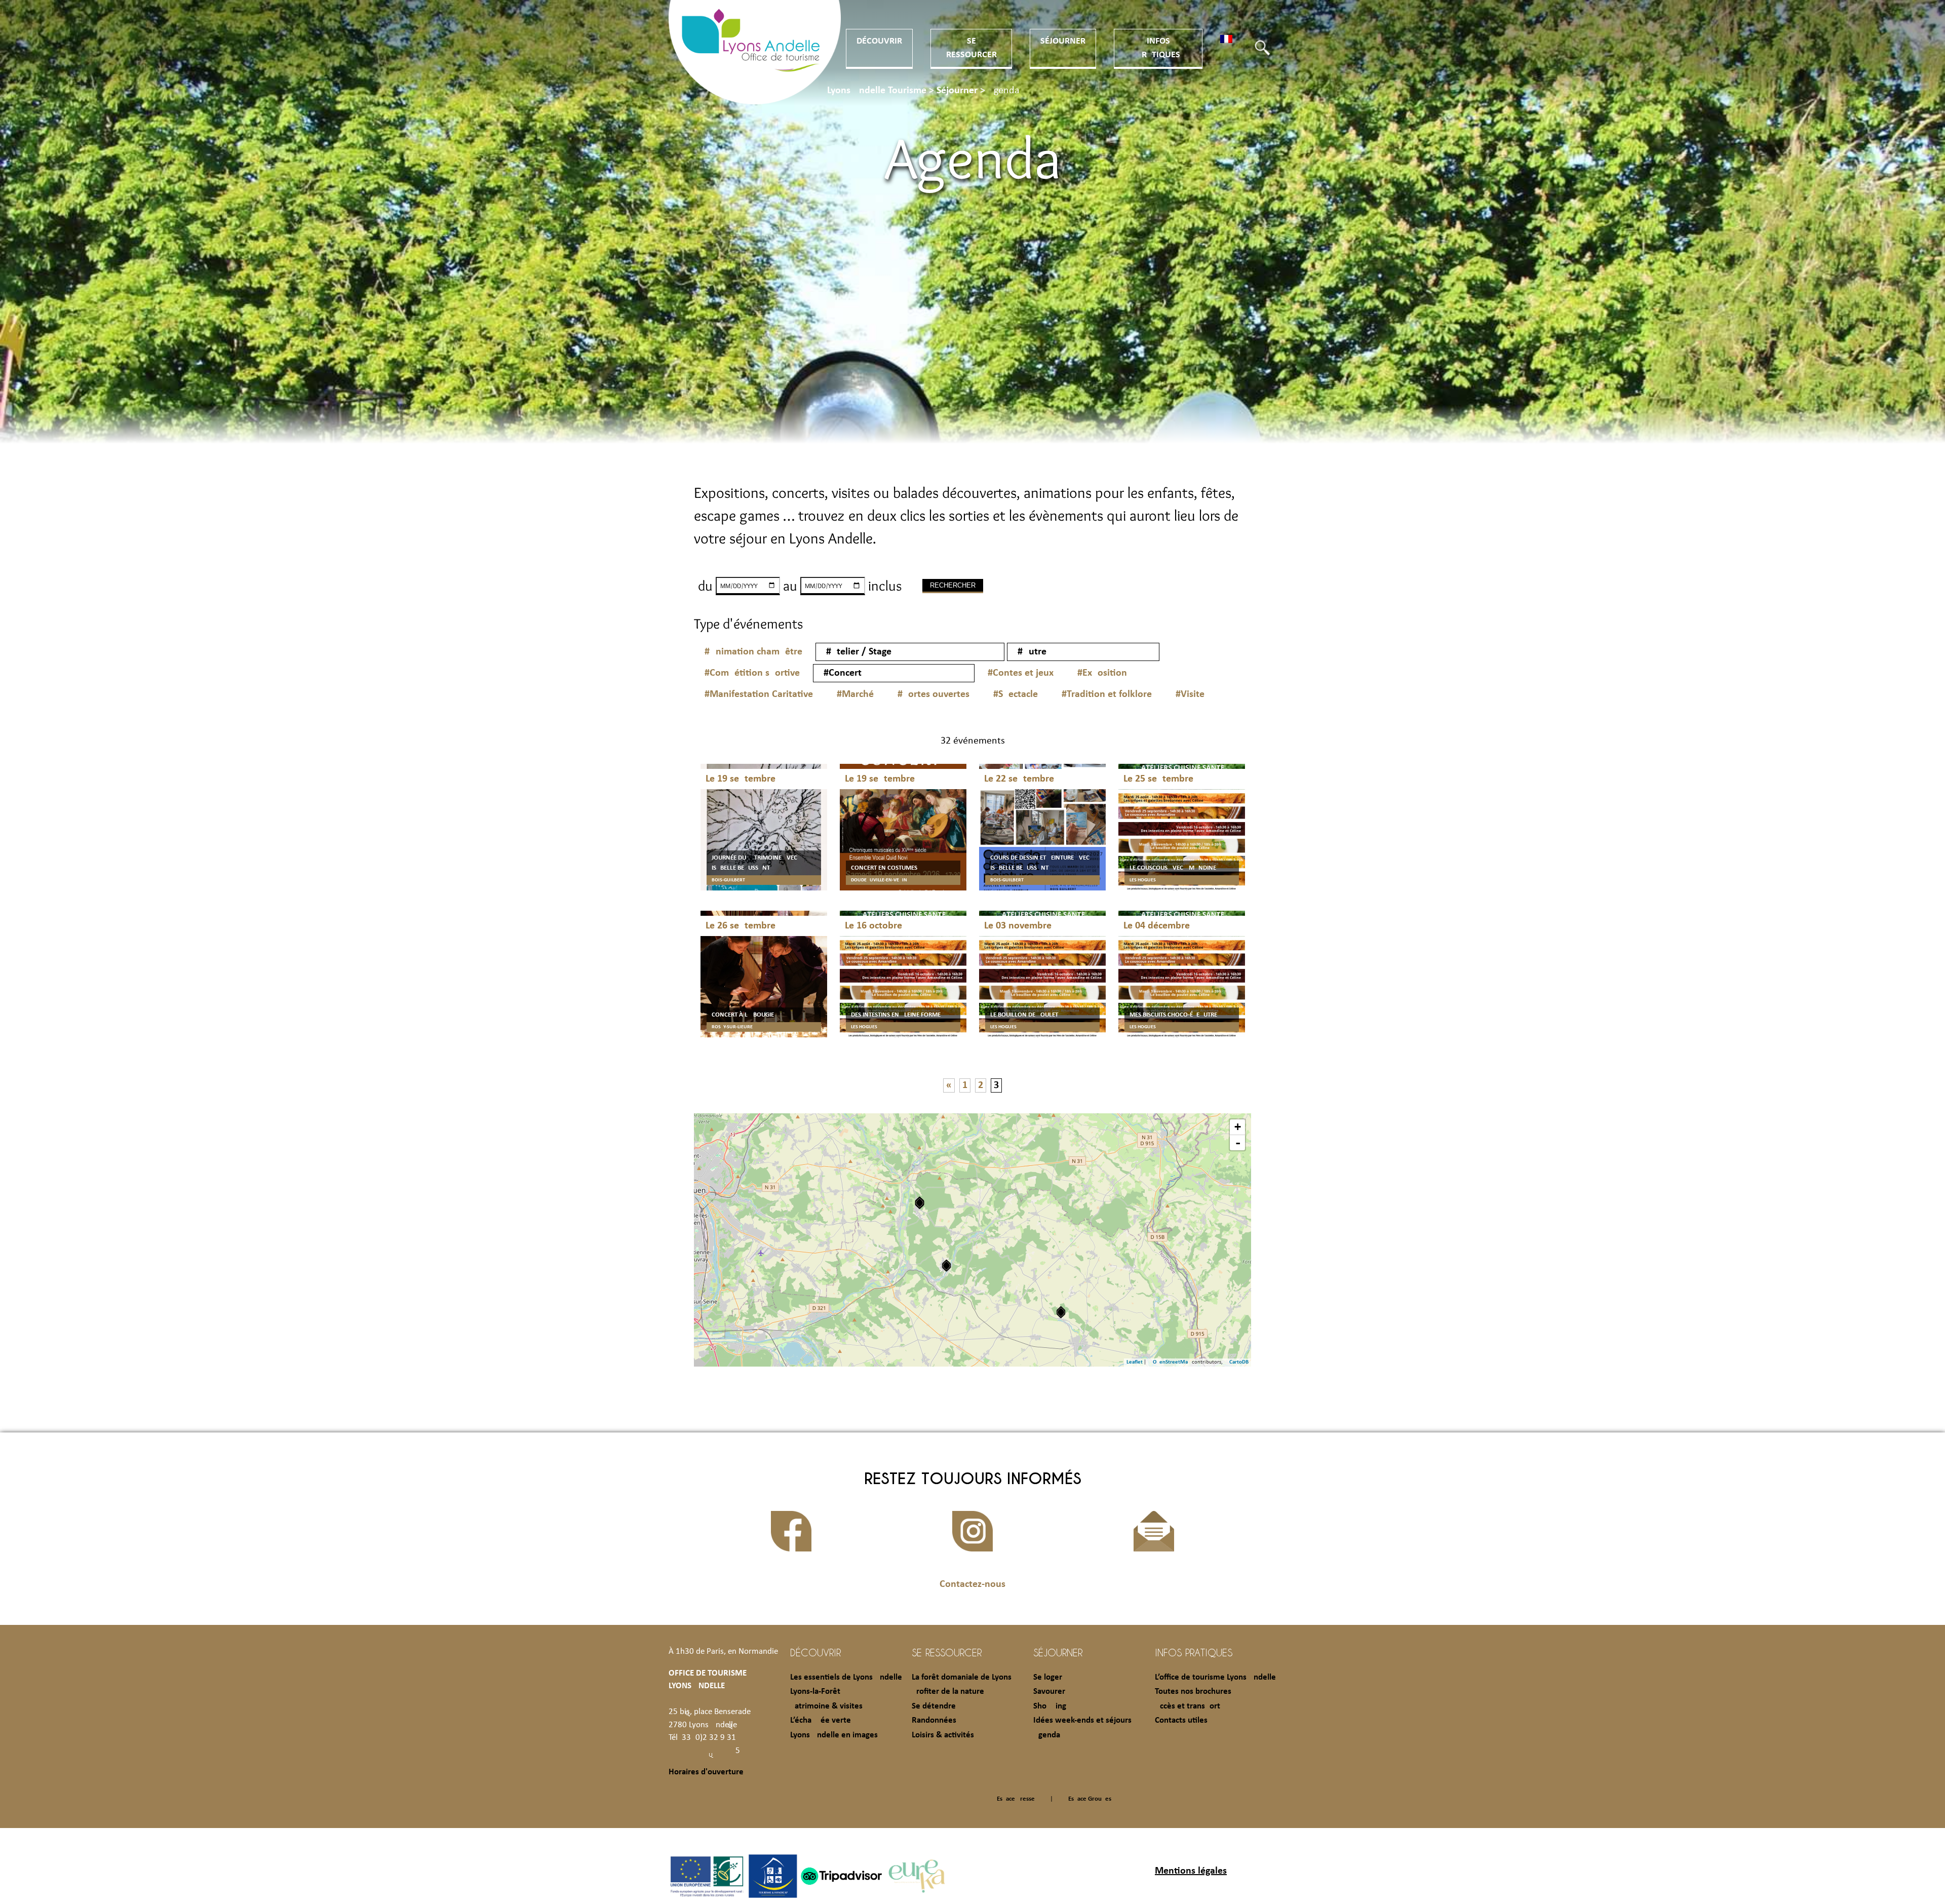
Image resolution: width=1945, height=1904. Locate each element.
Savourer (1049, 1692)
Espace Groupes (1090, 1799)
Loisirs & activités (943, 1735)
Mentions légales (1191, 1871)
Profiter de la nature (948, 1692)
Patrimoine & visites (826, 1706)
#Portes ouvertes (933, 694)
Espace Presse (1016, 1799)
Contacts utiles (1181, 1720)
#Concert (843, 673)
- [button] (1238, 1143)
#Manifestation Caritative (759, 694)
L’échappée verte (821, 1720)
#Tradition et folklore (1107, 694)
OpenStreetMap (1172, 1362)
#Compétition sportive (752, 673)
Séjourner (1063, 41)
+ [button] (1238, 1127)
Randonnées (934, 1720)
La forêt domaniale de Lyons (962, 1677)
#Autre (1032, 652)
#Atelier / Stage (859, 652)
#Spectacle (1016, 694)
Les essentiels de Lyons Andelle (846, 1677)
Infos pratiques (1194, 1652)
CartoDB (1239, 1362)
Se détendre (934, 1706)
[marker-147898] (920, 1203)
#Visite (1190, 694)
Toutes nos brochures (1193, 1692)
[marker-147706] (1061, 1312)
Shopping (1050, 1706)
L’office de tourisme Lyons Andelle (1215, 1677)
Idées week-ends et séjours (1082, 1720)
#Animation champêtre (753, 652)
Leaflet (1135, 1362)
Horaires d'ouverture (706, 1772)
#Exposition (1102, 673)
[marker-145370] (946, 1266)
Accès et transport (1188, 1706)
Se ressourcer (947, 1652)
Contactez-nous (972, 1584)
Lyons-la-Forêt (815, 1692)
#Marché (855, 694)
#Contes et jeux (1021, 673)
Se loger (1048, 1677)
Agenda (1047, 1735)
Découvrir (879, 41)
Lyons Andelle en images (834, 1735)
